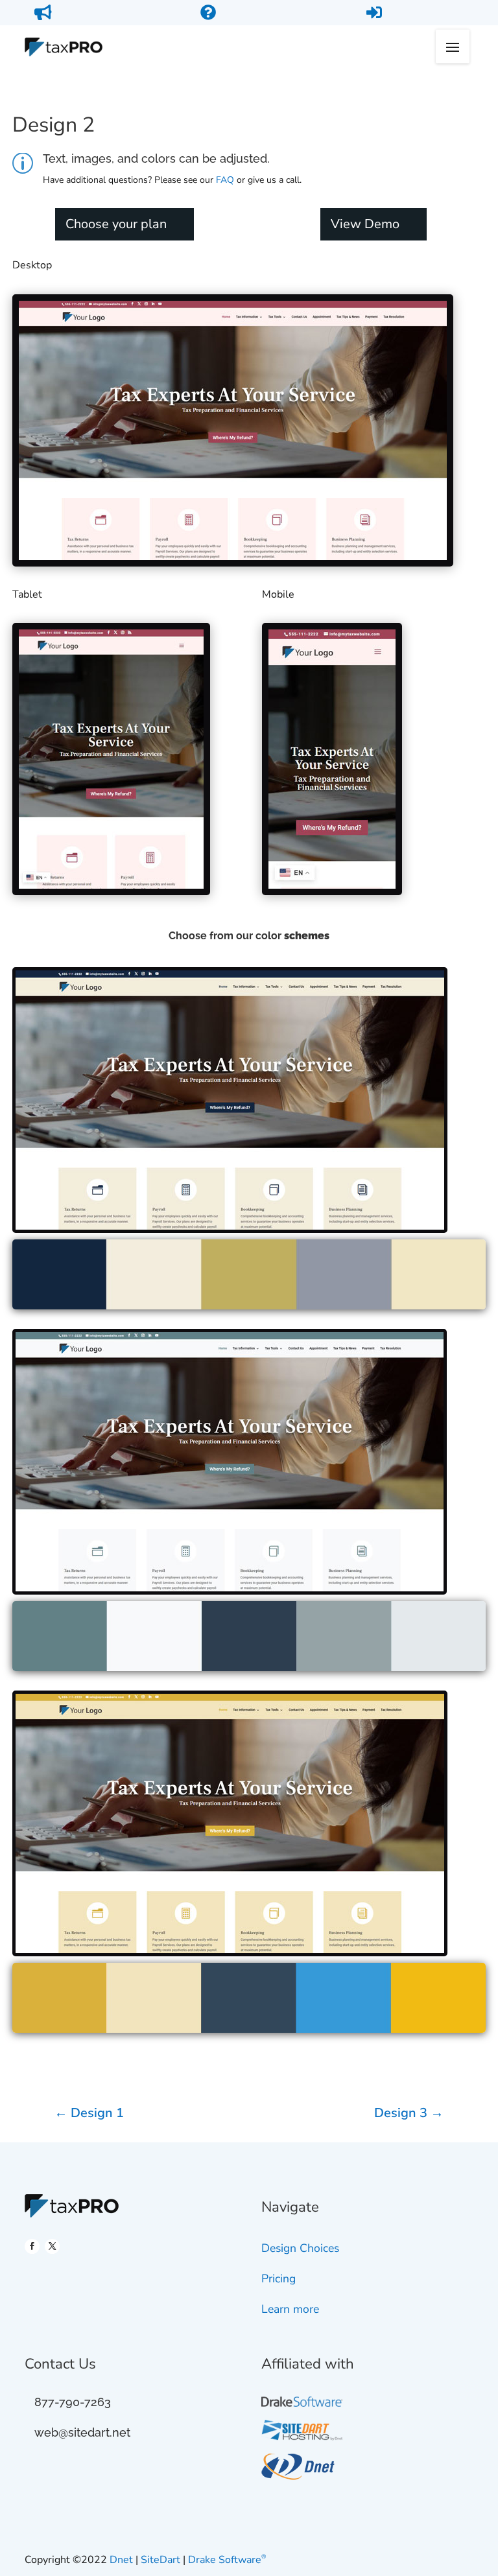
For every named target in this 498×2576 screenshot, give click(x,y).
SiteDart (162, 2560)
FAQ (225, 180)
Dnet (123, 2560)
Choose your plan (116, 224)
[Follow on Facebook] (32, 2246)
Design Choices (300, 2248)
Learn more (290, 2309)
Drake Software (227, 2560)
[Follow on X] (52, 2246)
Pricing (279, 2278)
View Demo (365, 224)
